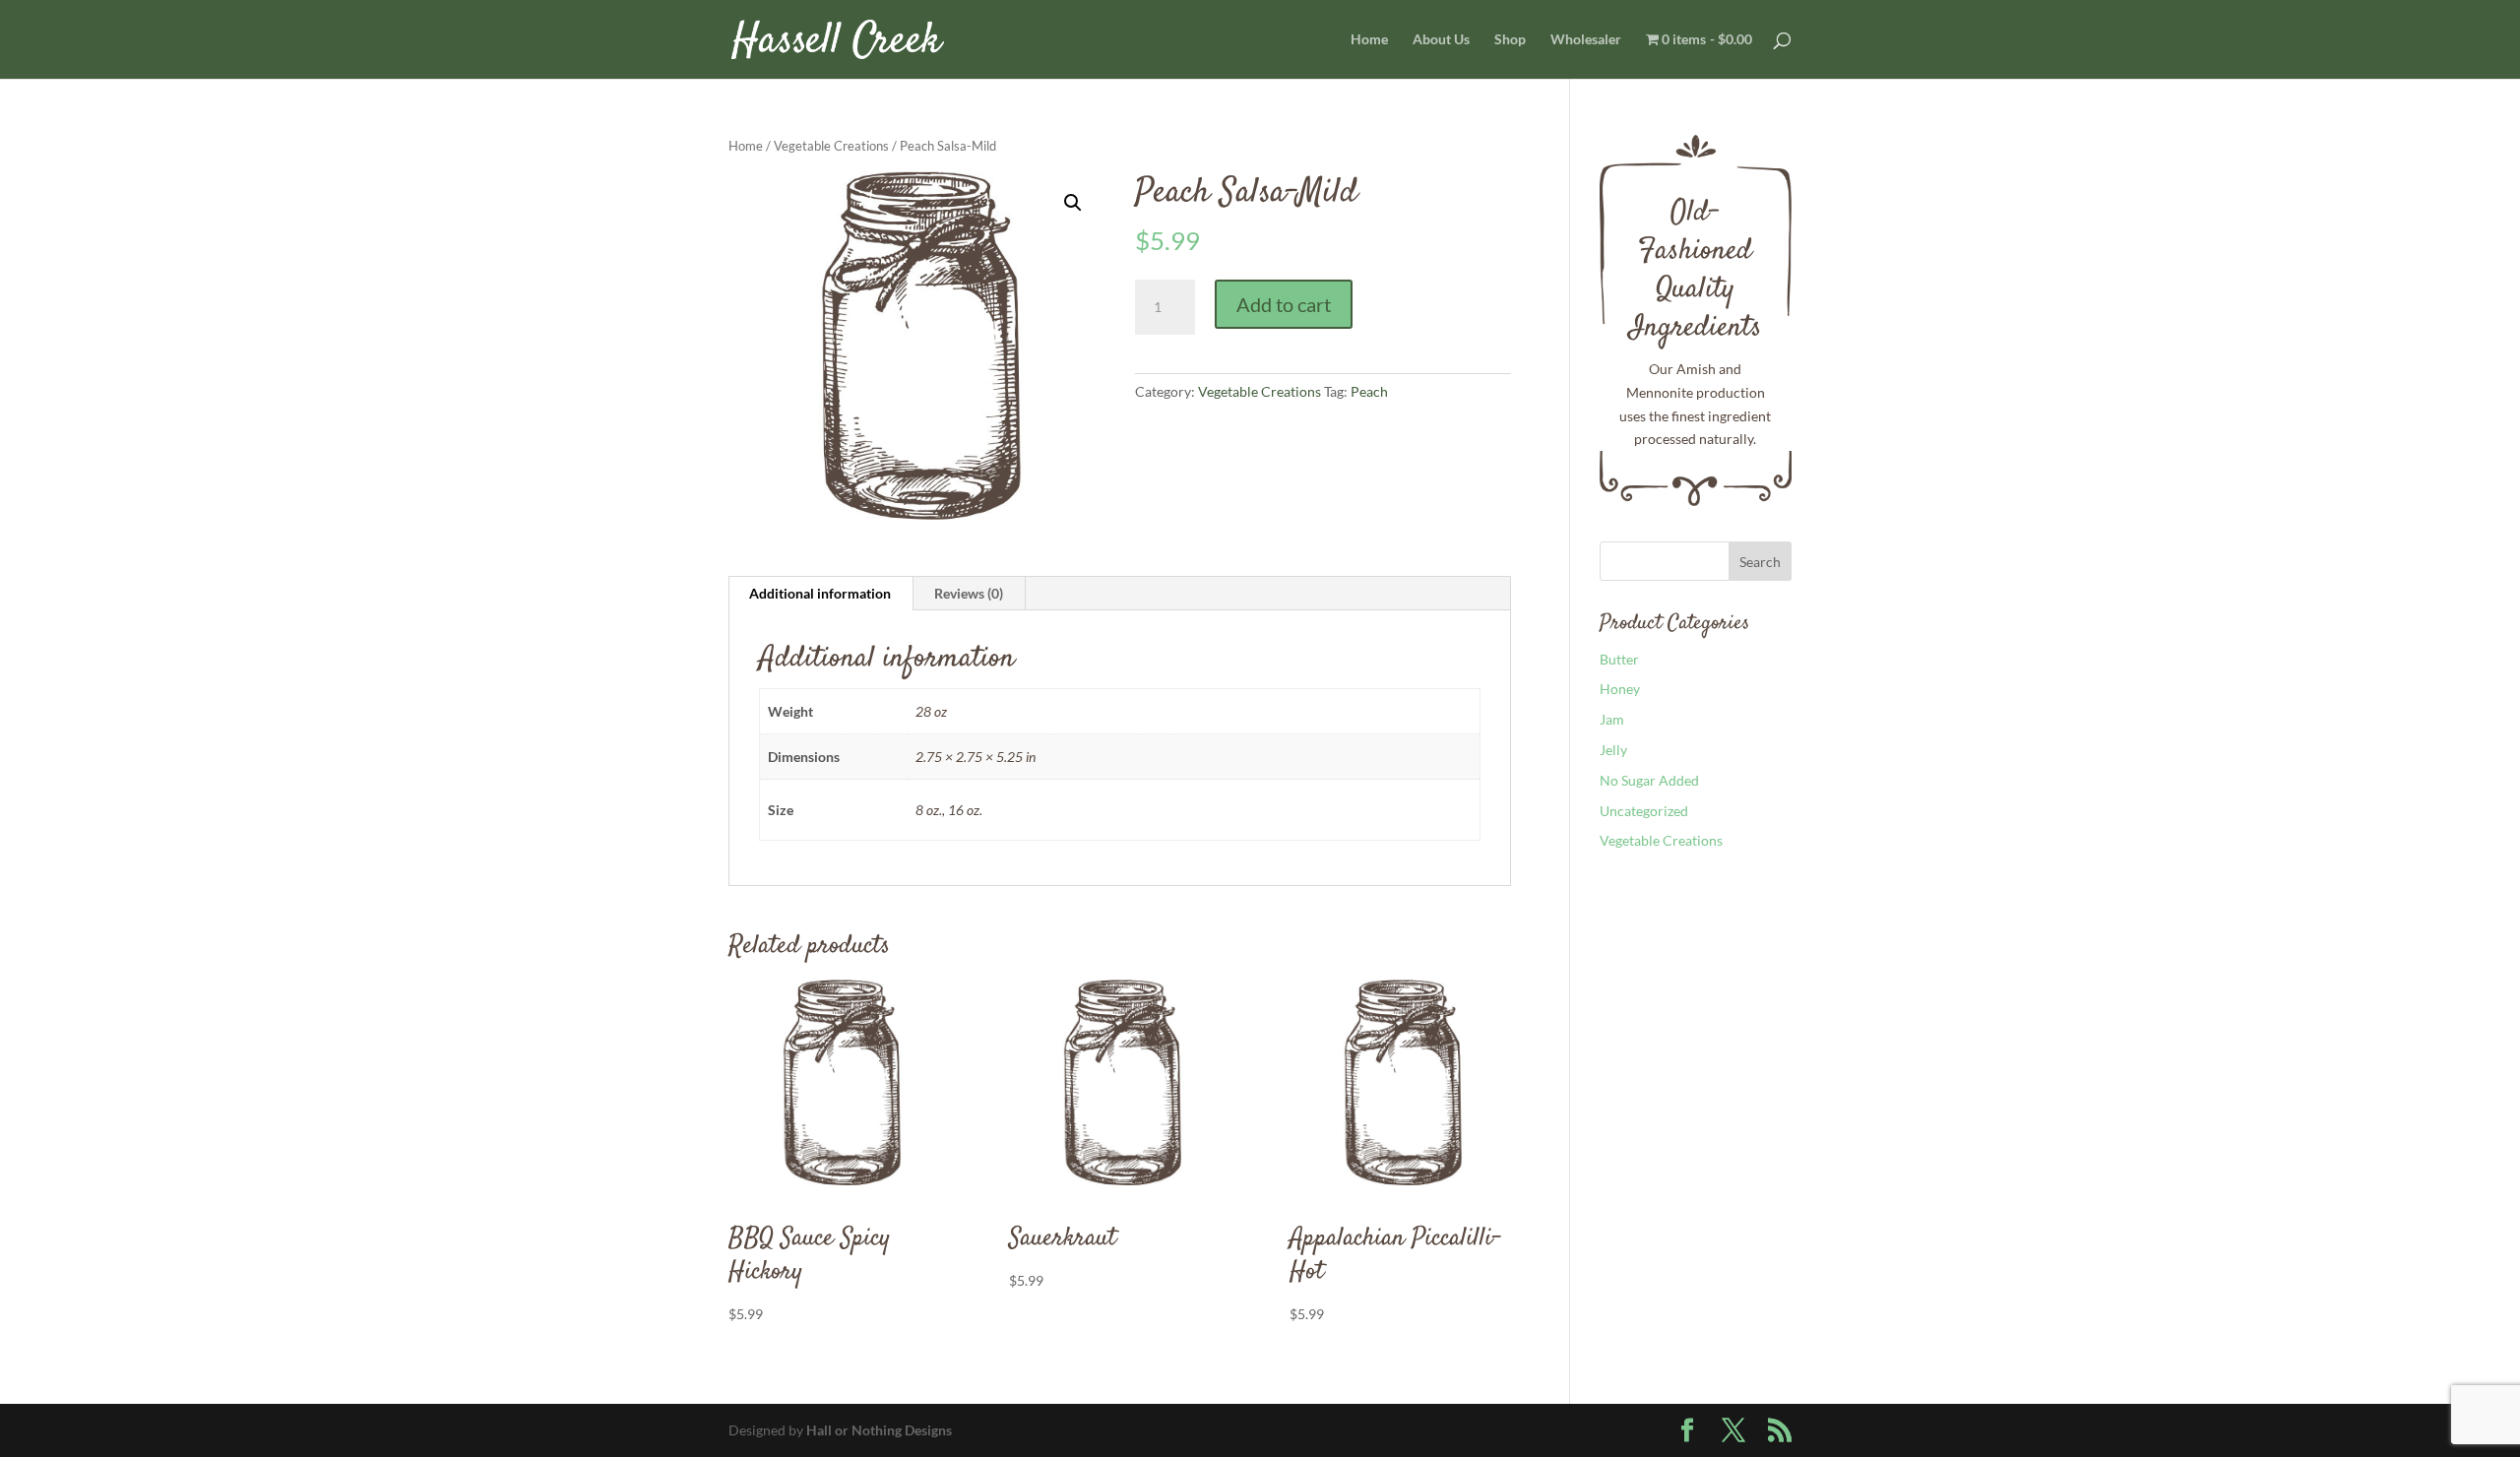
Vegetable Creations (831, 146)
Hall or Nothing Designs (879, 1430)
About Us (1441, 40)
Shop (1510, 40)
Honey (1620, 689)
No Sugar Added (1649, 780)
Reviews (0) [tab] (969, 593)
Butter (1619, 659)
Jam (1612, 719)
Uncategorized (1644, 811)
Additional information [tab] (820, 593)
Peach (1369, 391)
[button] (1073, 203)
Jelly (1613, 750)
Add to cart (1284, 304)
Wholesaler (1586, 40)
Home (1369, 40)
